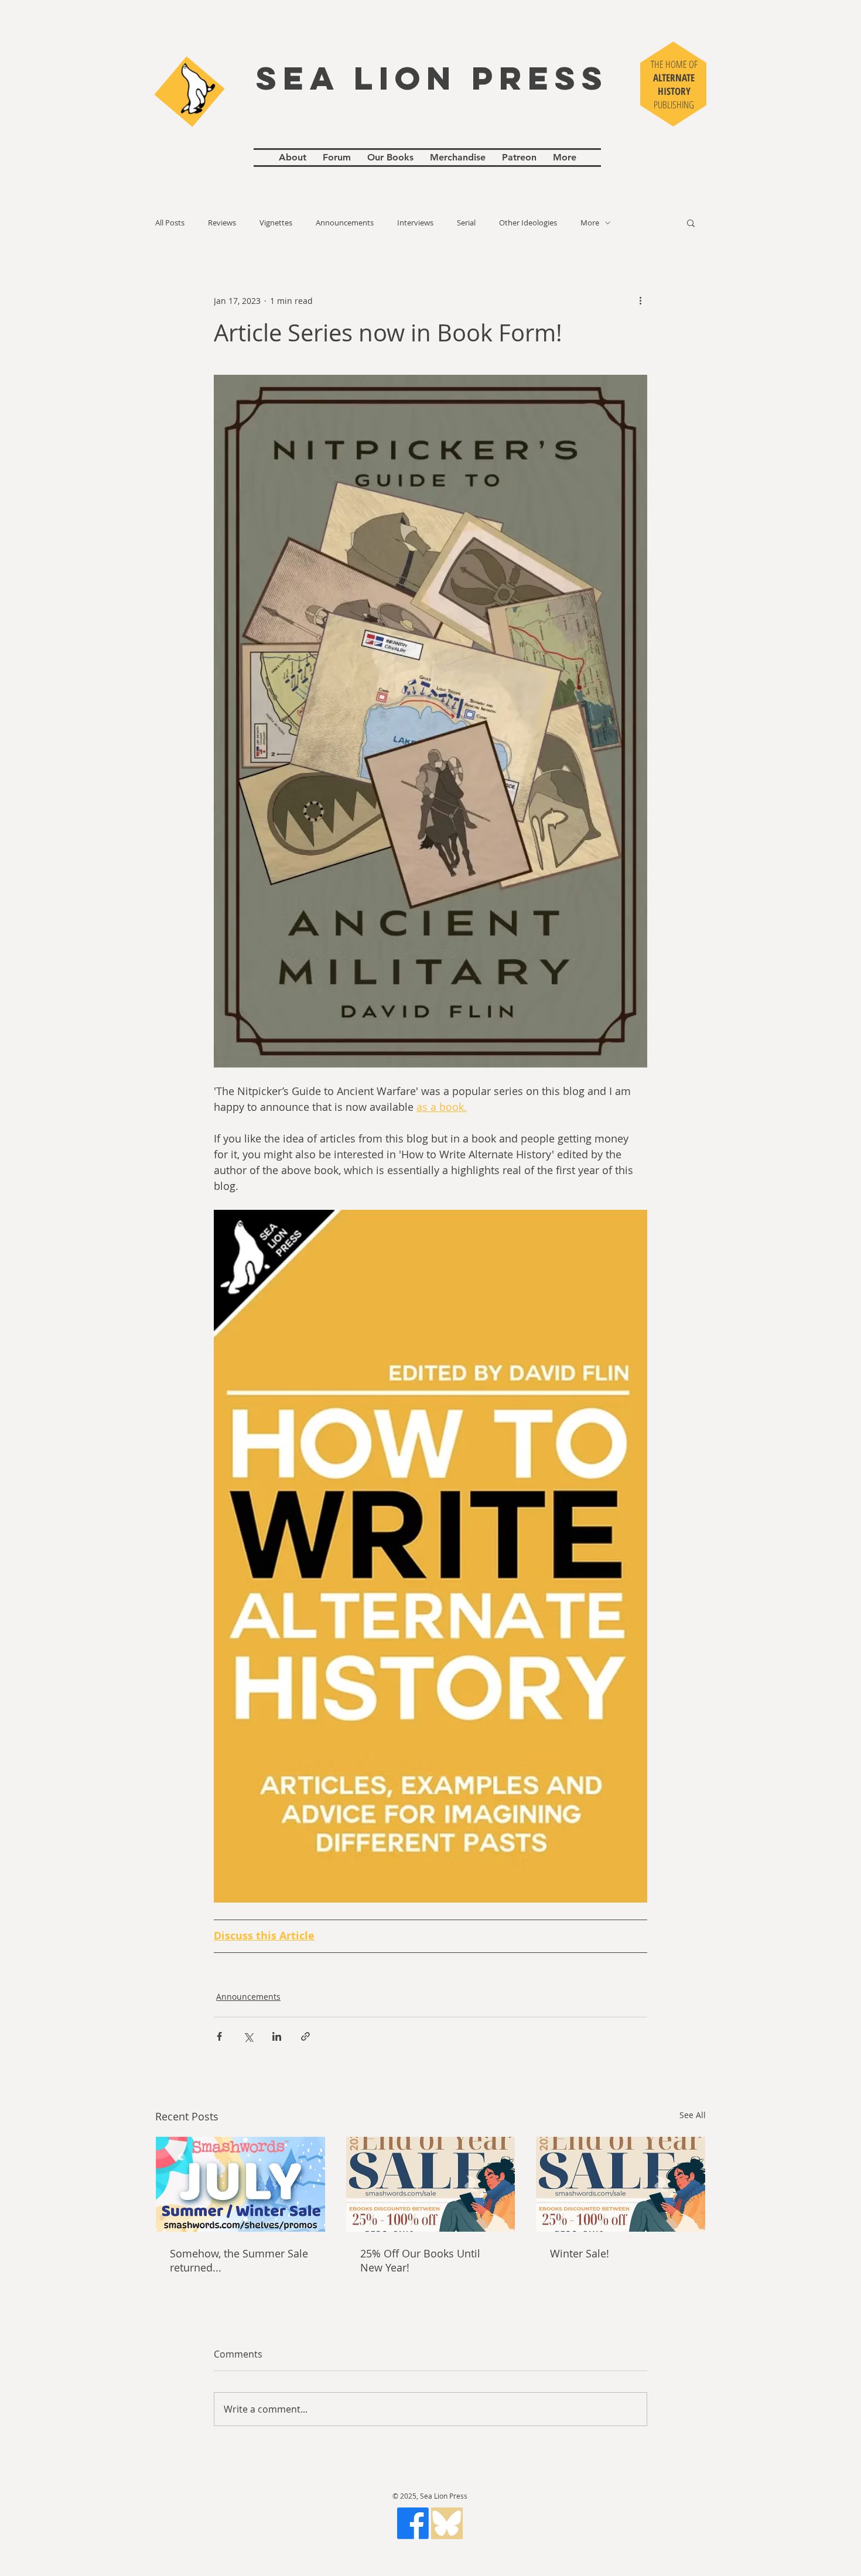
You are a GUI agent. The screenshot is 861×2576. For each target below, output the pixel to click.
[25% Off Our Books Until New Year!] (431, 2184)
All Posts (170, 223)
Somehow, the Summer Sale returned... (239, 2260)
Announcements (345, 223)
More (590, 223)
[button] (691, 223)
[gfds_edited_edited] (447, 2523)
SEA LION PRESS (432, 78)
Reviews (222, 223)
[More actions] (640, 300)
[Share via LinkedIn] (277, 2036)
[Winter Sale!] (621, 2184)
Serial (466, 223)
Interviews (415, 223)
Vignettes (276, 223)
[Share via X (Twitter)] (248, 2036)
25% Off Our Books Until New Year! (420, 2260)
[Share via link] (305, 2036)
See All (693, 2115)
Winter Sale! (580, 2253)
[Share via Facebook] (219, 2036)
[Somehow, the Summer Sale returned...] (240, 2184)
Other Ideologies (528, 223)
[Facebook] (413, 2523)
